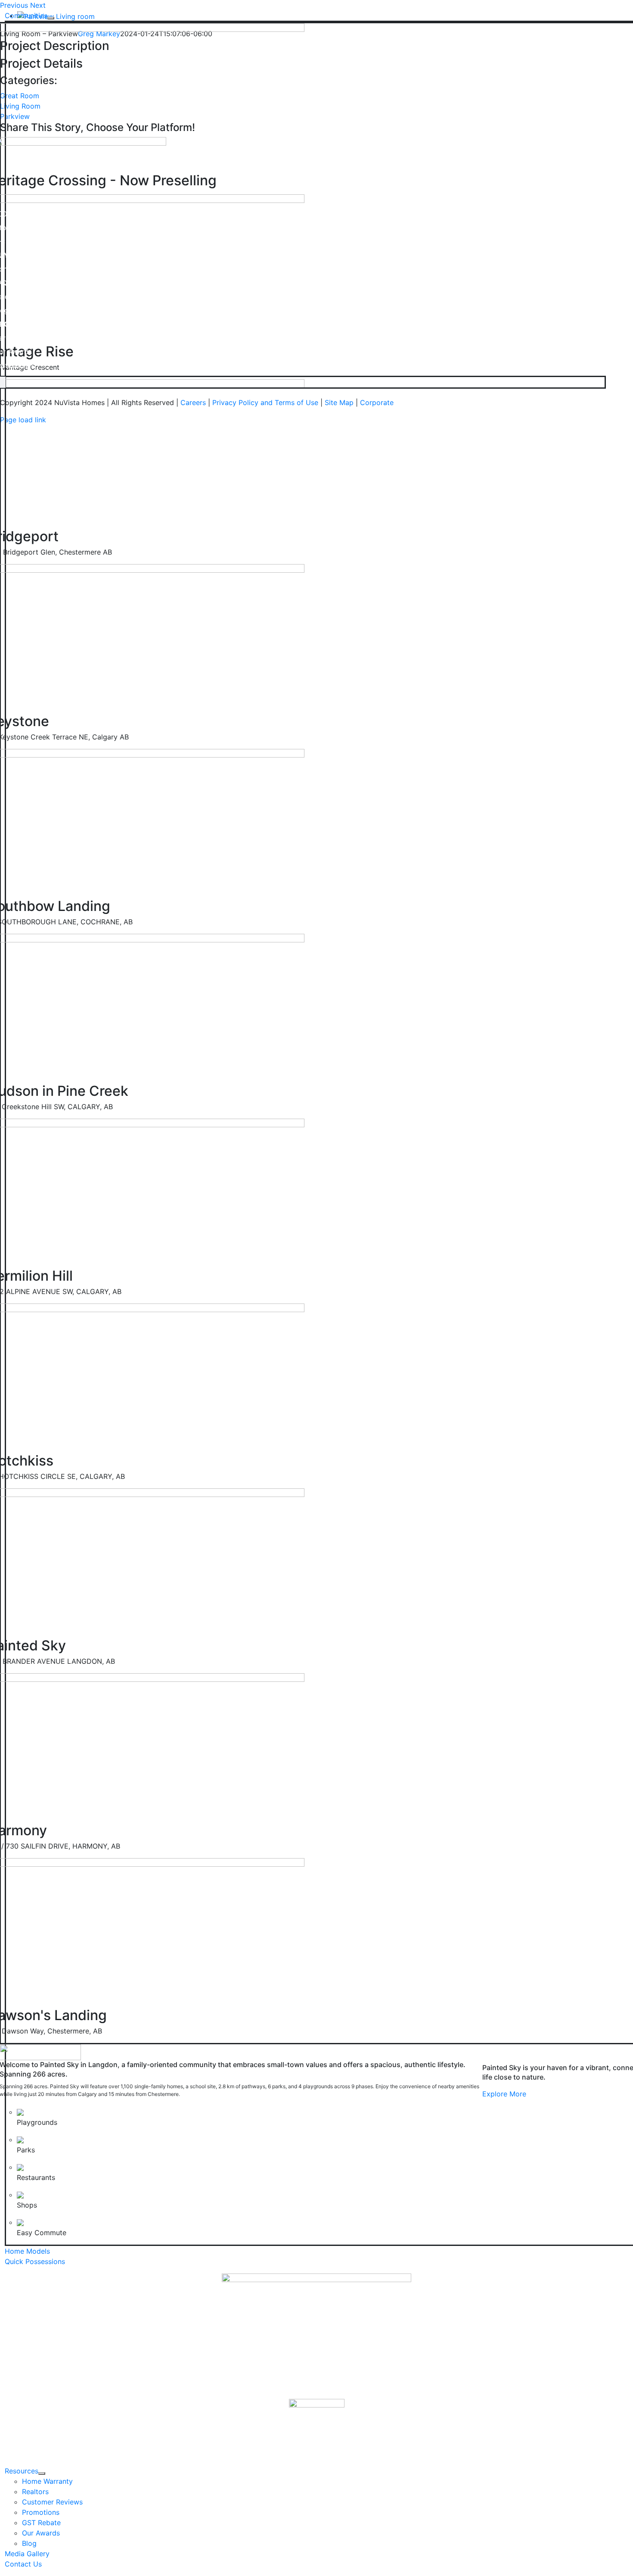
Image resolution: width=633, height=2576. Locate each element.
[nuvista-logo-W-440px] (316, 2335)
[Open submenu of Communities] (51, 18)
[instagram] (2, 382)
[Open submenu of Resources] (42, 2473)
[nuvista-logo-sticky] (317, 2426)
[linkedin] (4, 382)
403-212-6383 (31, 241)
